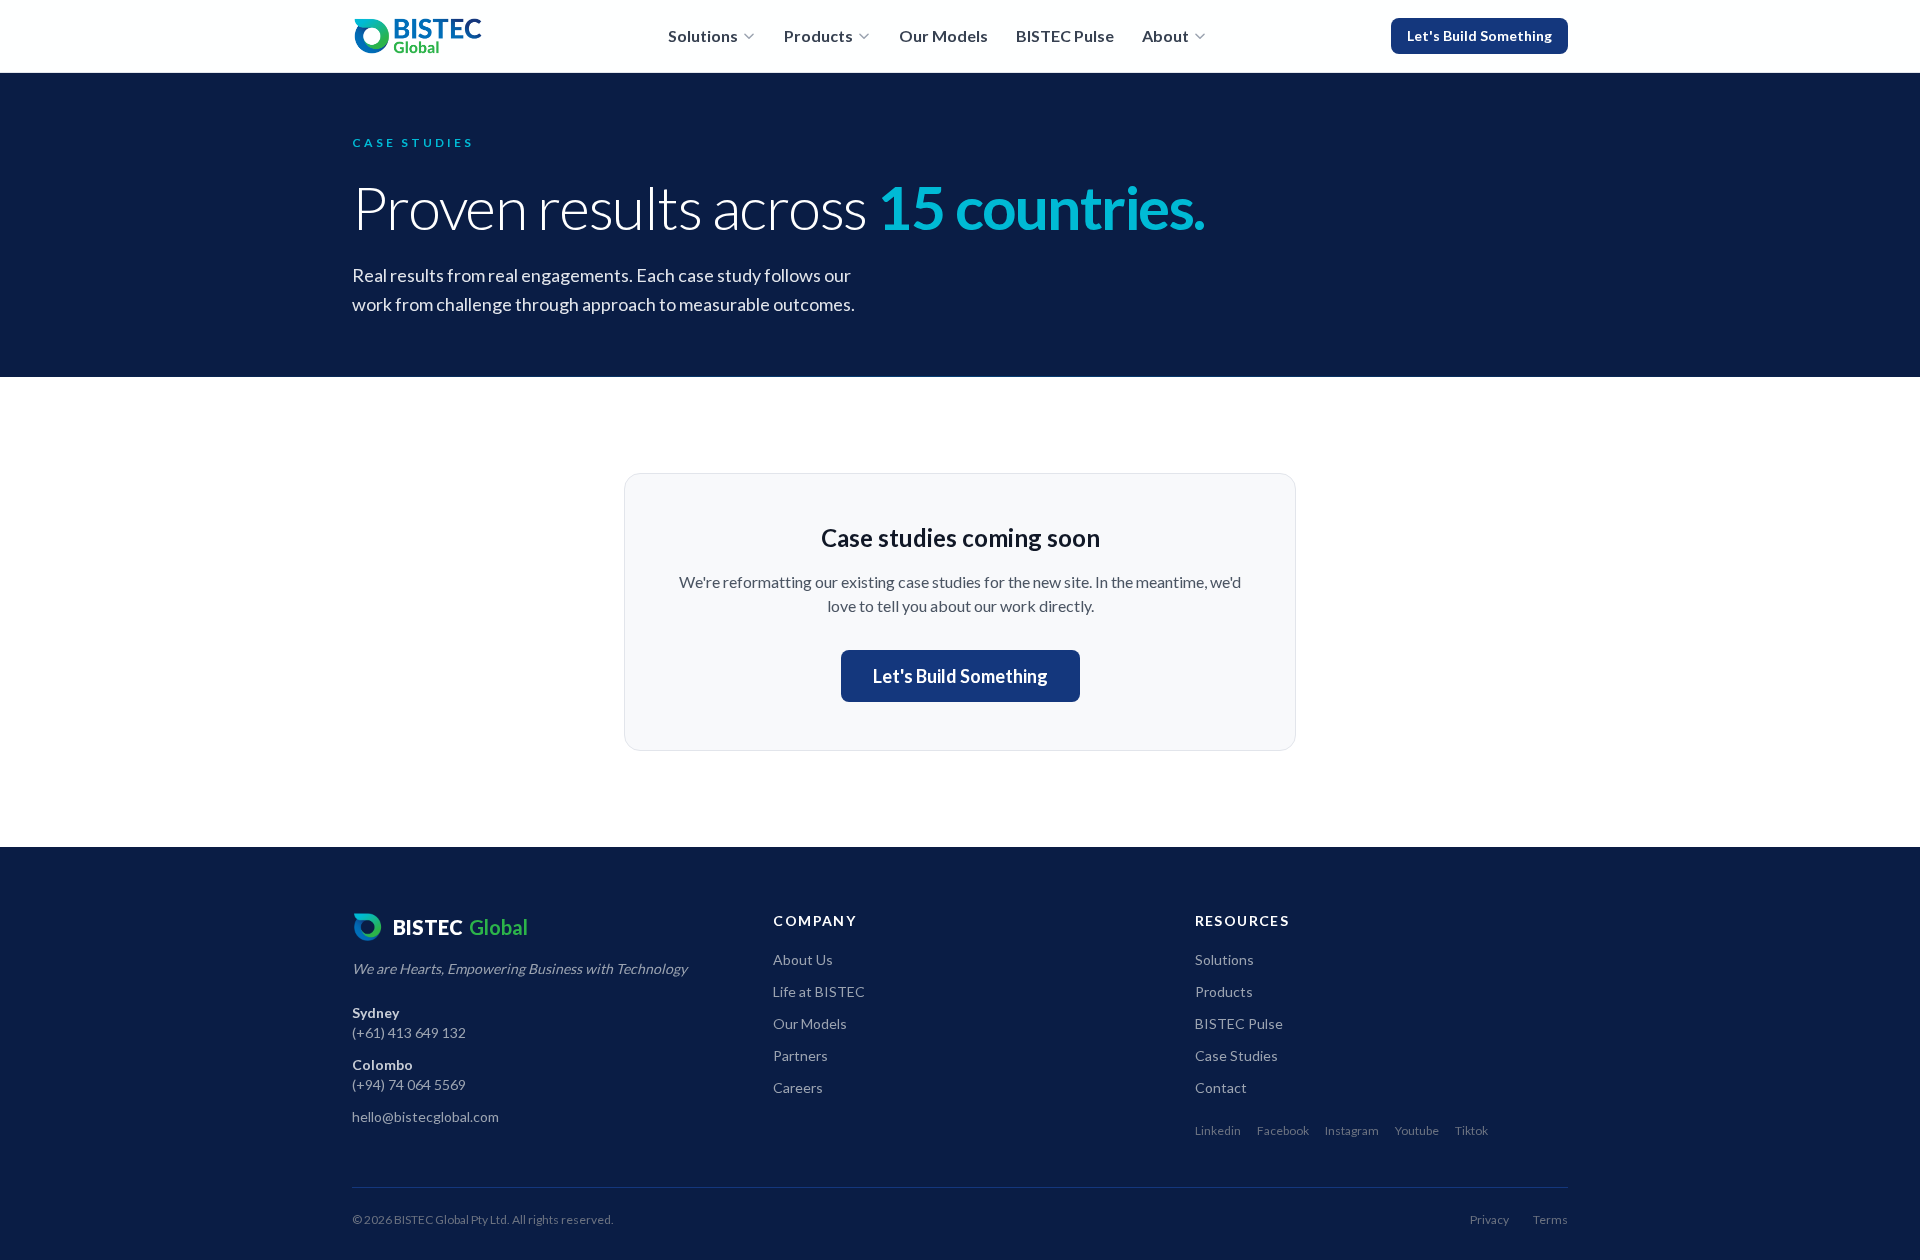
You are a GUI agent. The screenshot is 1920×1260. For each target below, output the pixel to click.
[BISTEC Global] (418, 36)
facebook (1283, 1130)
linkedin (1218, 1130)
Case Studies (1236, 1055)
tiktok (1471, 1130)
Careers (798, 1087)
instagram (1352, 1130)
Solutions (703, 35)
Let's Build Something (1479, 35)
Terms (1550, 1219)
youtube (1417, 1130)
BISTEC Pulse (1065, 35)
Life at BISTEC (819, 991)
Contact (1221, 1087)
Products (818, 35)
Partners (800, 1055)
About (1165, 35)
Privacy (1489, 1219)
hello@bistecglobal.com (425, 1116)
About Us (803, 959)
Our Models (943, 35)
